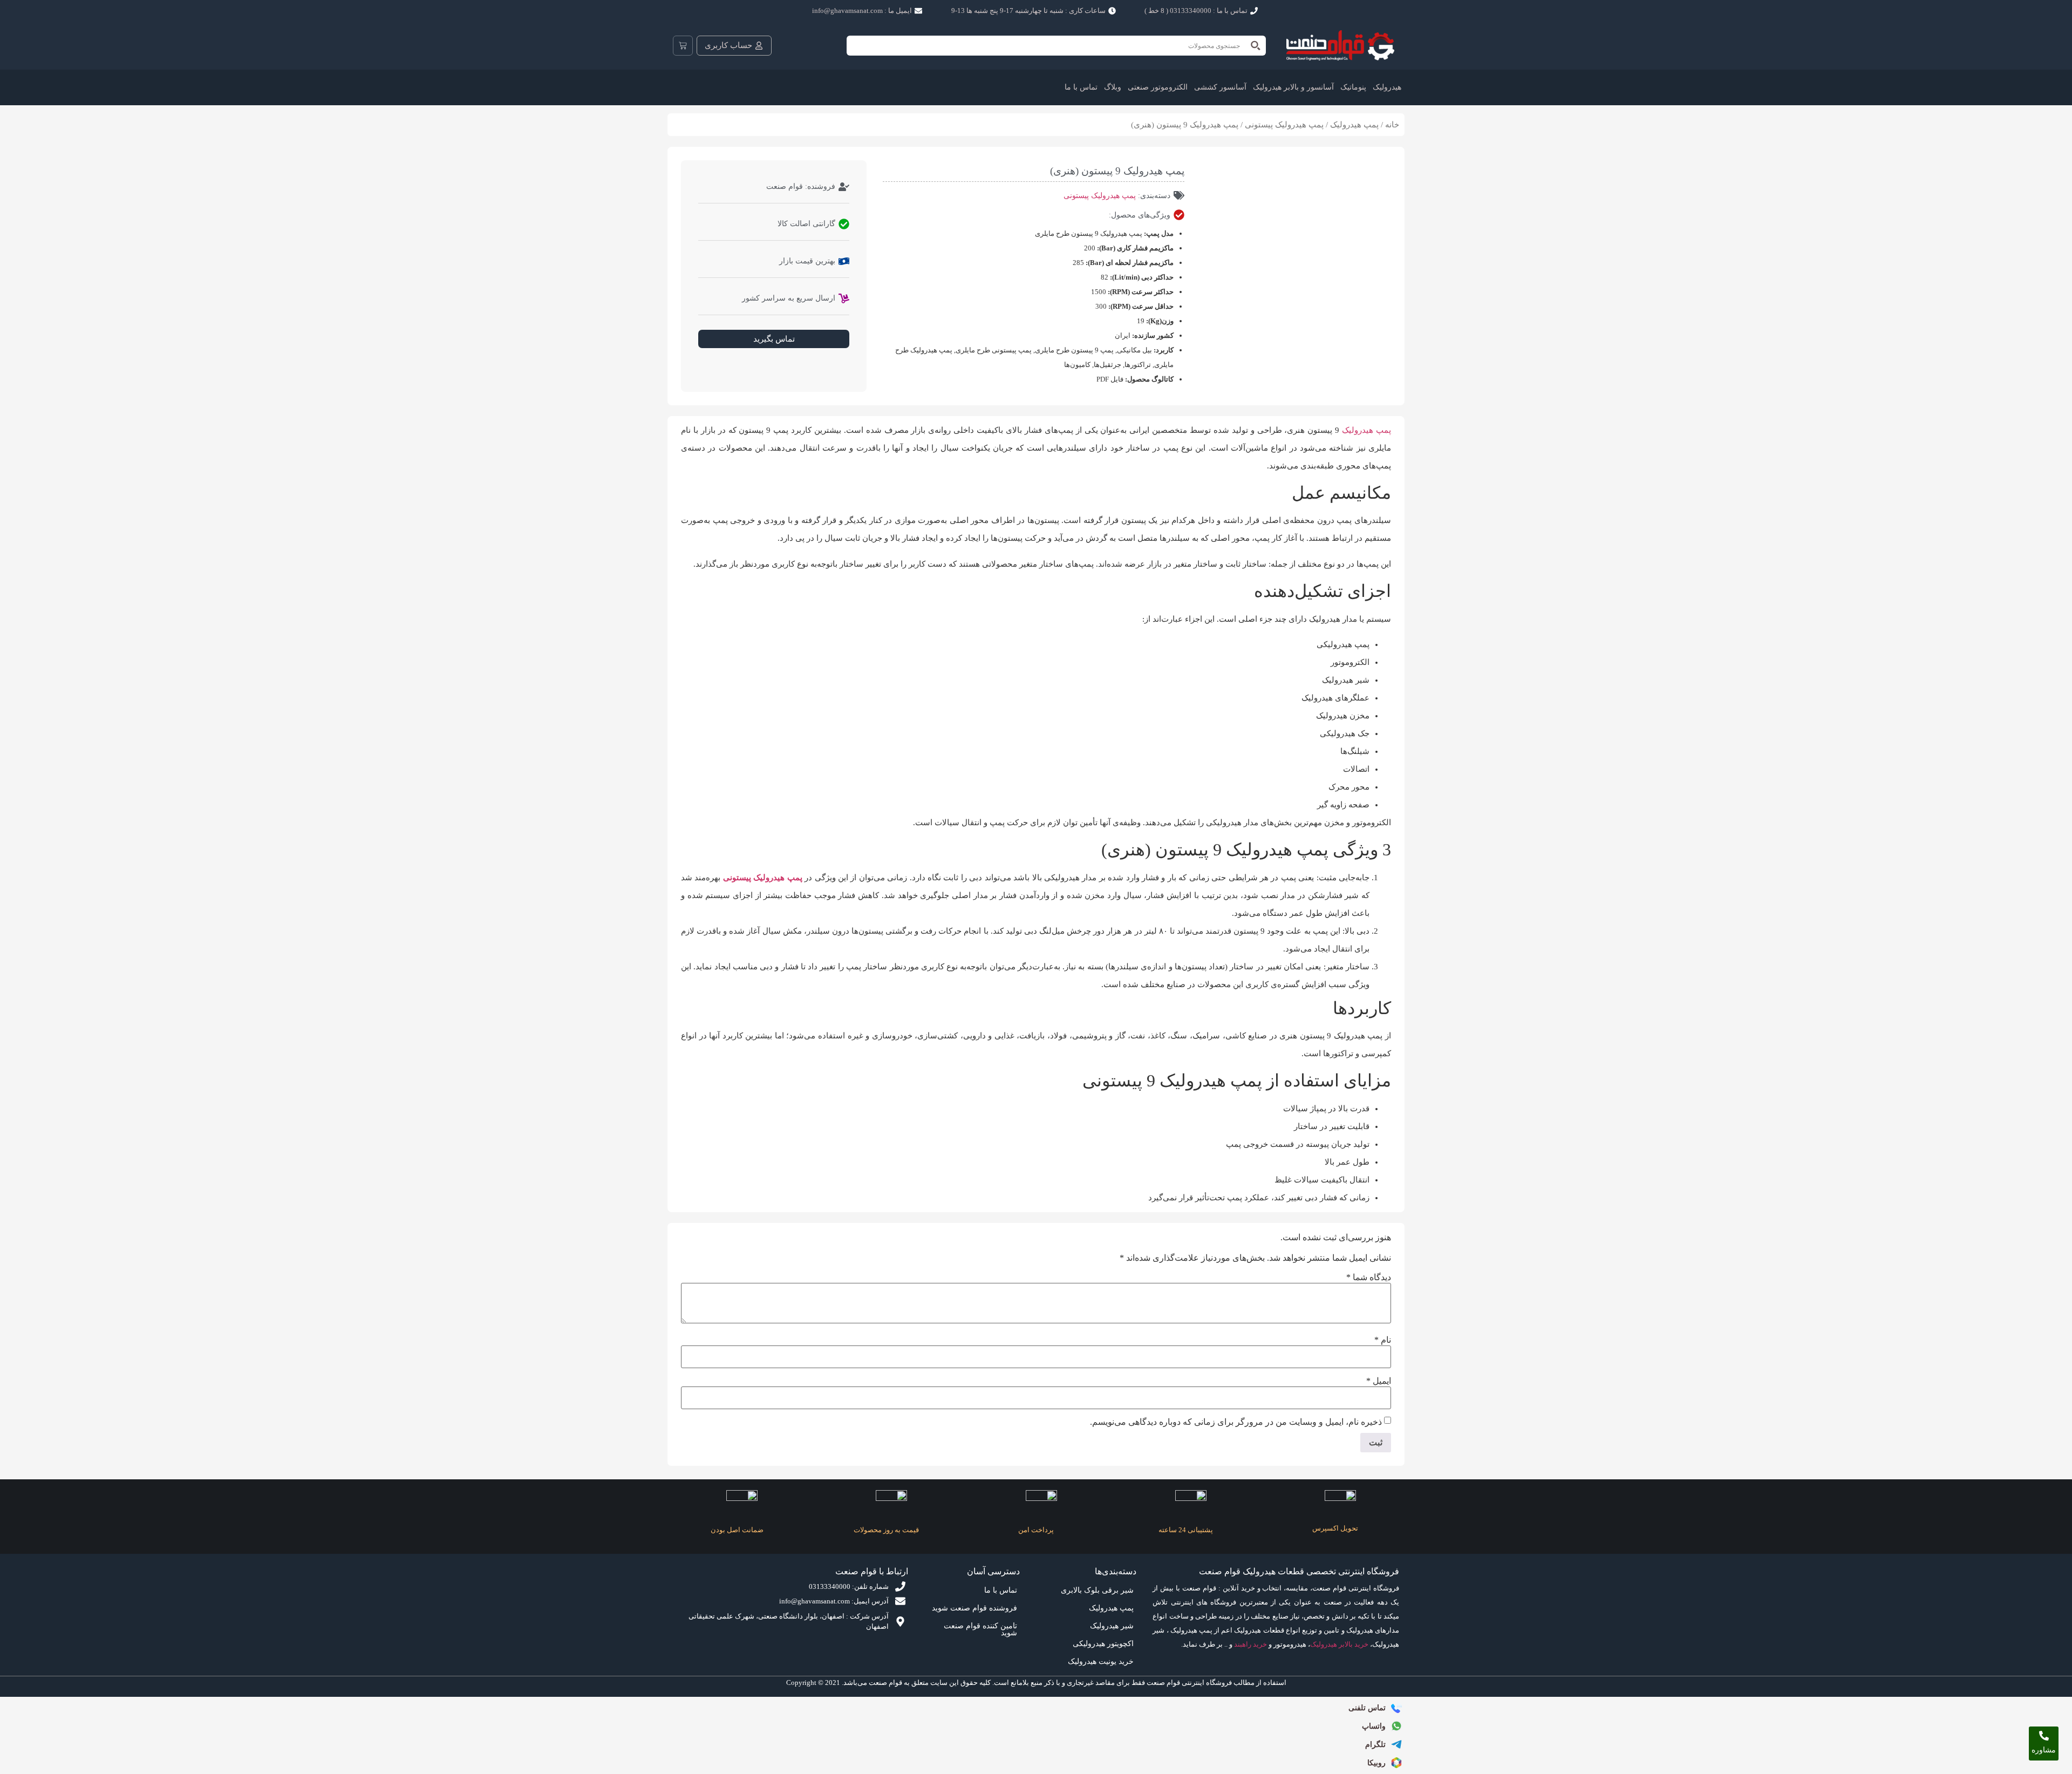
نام (1383, 1340)
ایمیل (1379, 1381)
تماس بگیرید (774, 339)
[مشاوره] (2044, 1736)
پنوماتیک (1353, 87)
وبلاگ (1113, 87)
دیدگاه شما (1369, 1277)
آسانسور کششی (1220, 87)
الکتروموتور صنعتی (1158, 87)
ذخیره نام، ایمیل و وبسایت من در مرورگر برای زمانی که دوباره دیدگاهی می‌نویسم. (1236, 1422)
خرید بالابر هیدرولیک (1339, 1644)
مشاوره (2044, 1750)
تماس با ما (1081, 87)
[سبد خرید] (683, 46)
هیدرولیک (1387, 87)
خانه (1392, 125)
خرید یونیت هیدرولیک (1101, 1661)
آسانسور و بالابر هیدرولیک (1293, 87)
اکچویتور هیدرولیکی (1103, 1644)
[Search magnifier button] (1256, 46)
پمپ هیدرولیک (1354, 125)
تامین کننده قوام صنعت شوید (980, 1629)
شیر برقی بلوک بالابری (1097, 1590)
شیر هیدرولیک (1112, 1626)
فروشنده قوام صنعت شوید (974, 1608)
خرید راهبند (1250, 1644)
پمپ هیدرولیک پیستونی (1284, 125)
